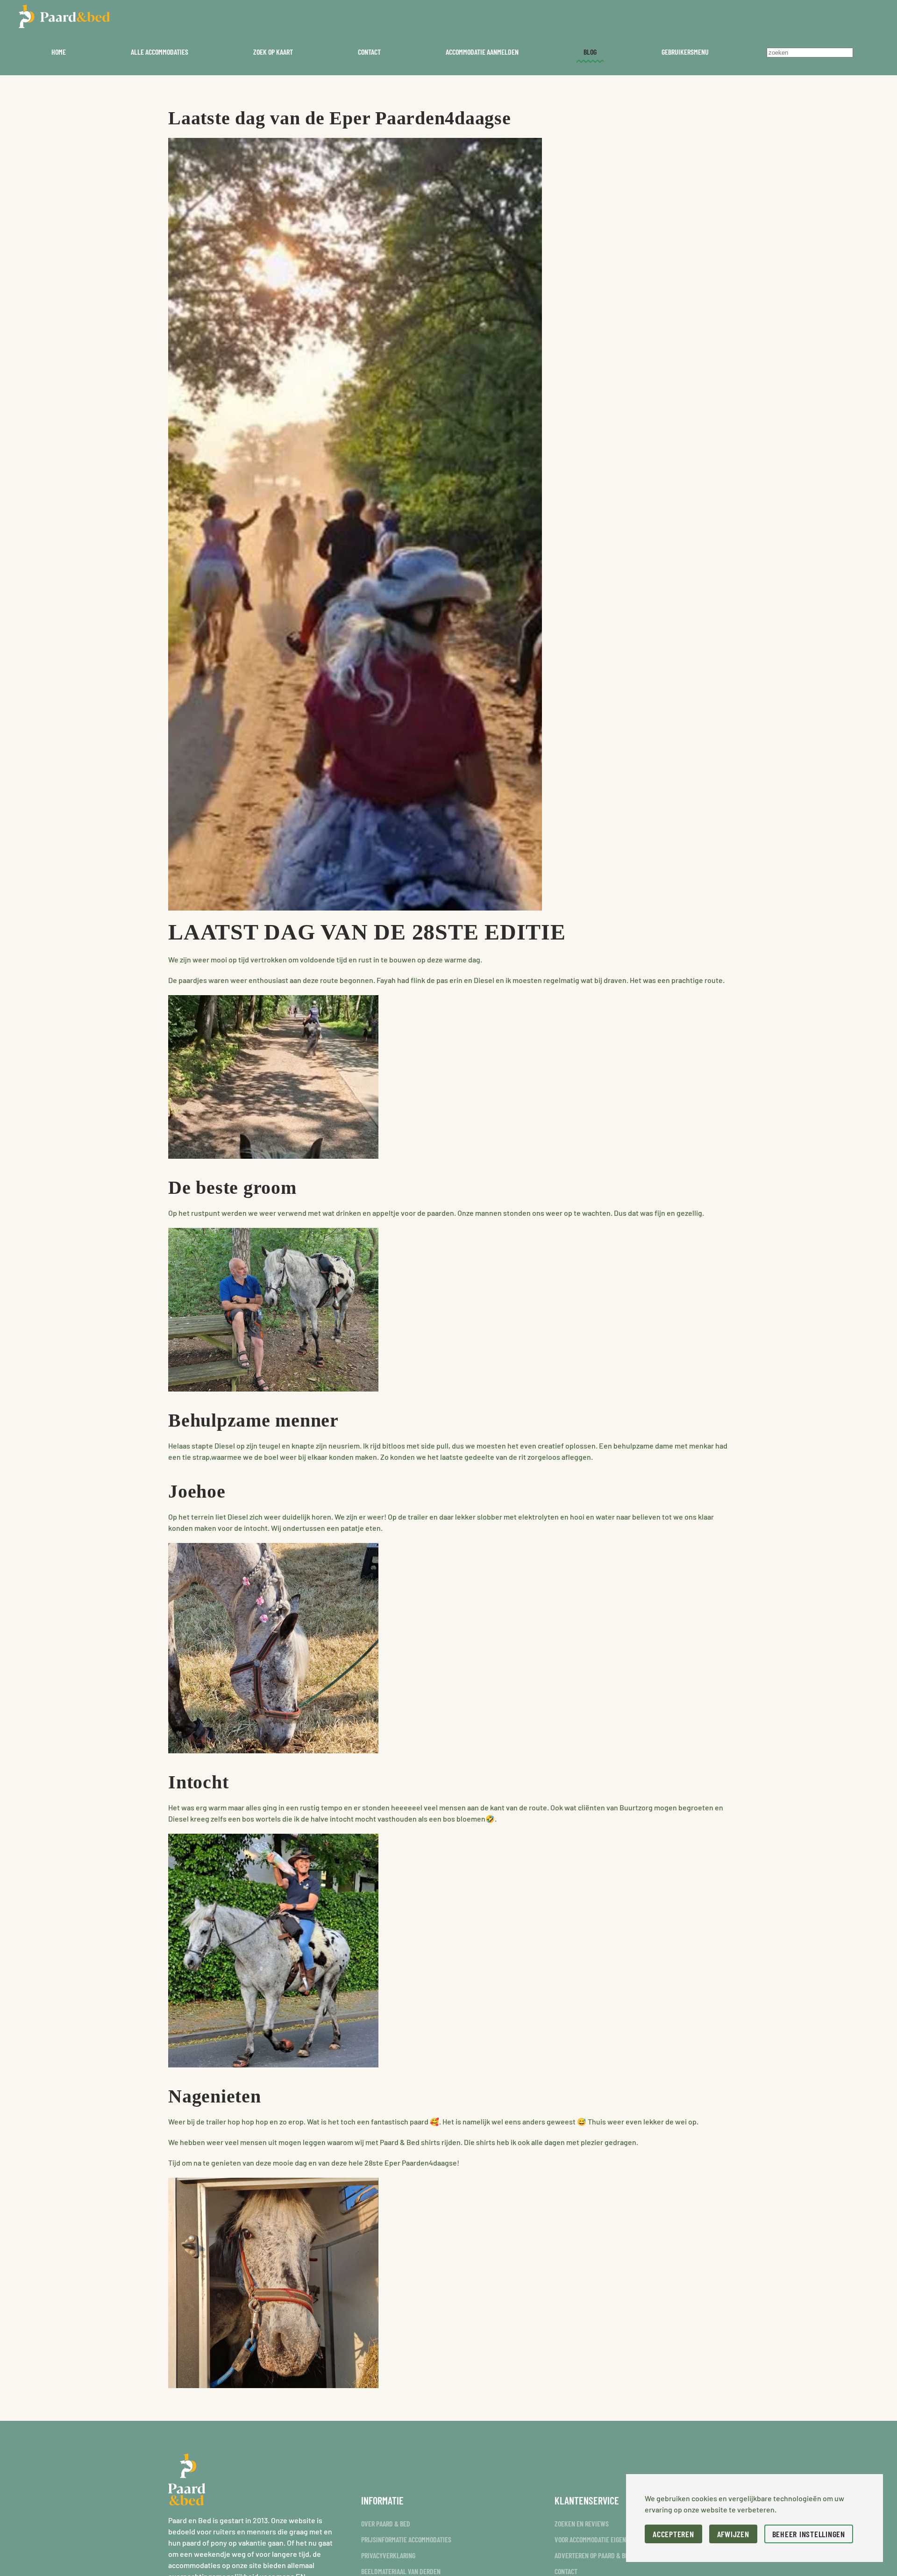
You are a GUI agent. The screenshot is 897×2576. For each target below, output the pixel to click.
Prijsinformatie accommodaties (406, 2539)
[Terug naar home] (64, 16)
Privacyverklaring (388, 2555)
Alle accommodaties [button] (160, 52)
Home (59, 52)
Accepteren (673, 2534)
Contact (369, 52)
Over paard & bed (386, 2523)
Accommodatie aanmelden (482, 52)
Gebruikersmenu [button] (685, 52)
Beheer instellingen (809, 2534)
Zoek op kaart (273, 52)
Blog (590, 52)
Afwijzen (733, 2534)
